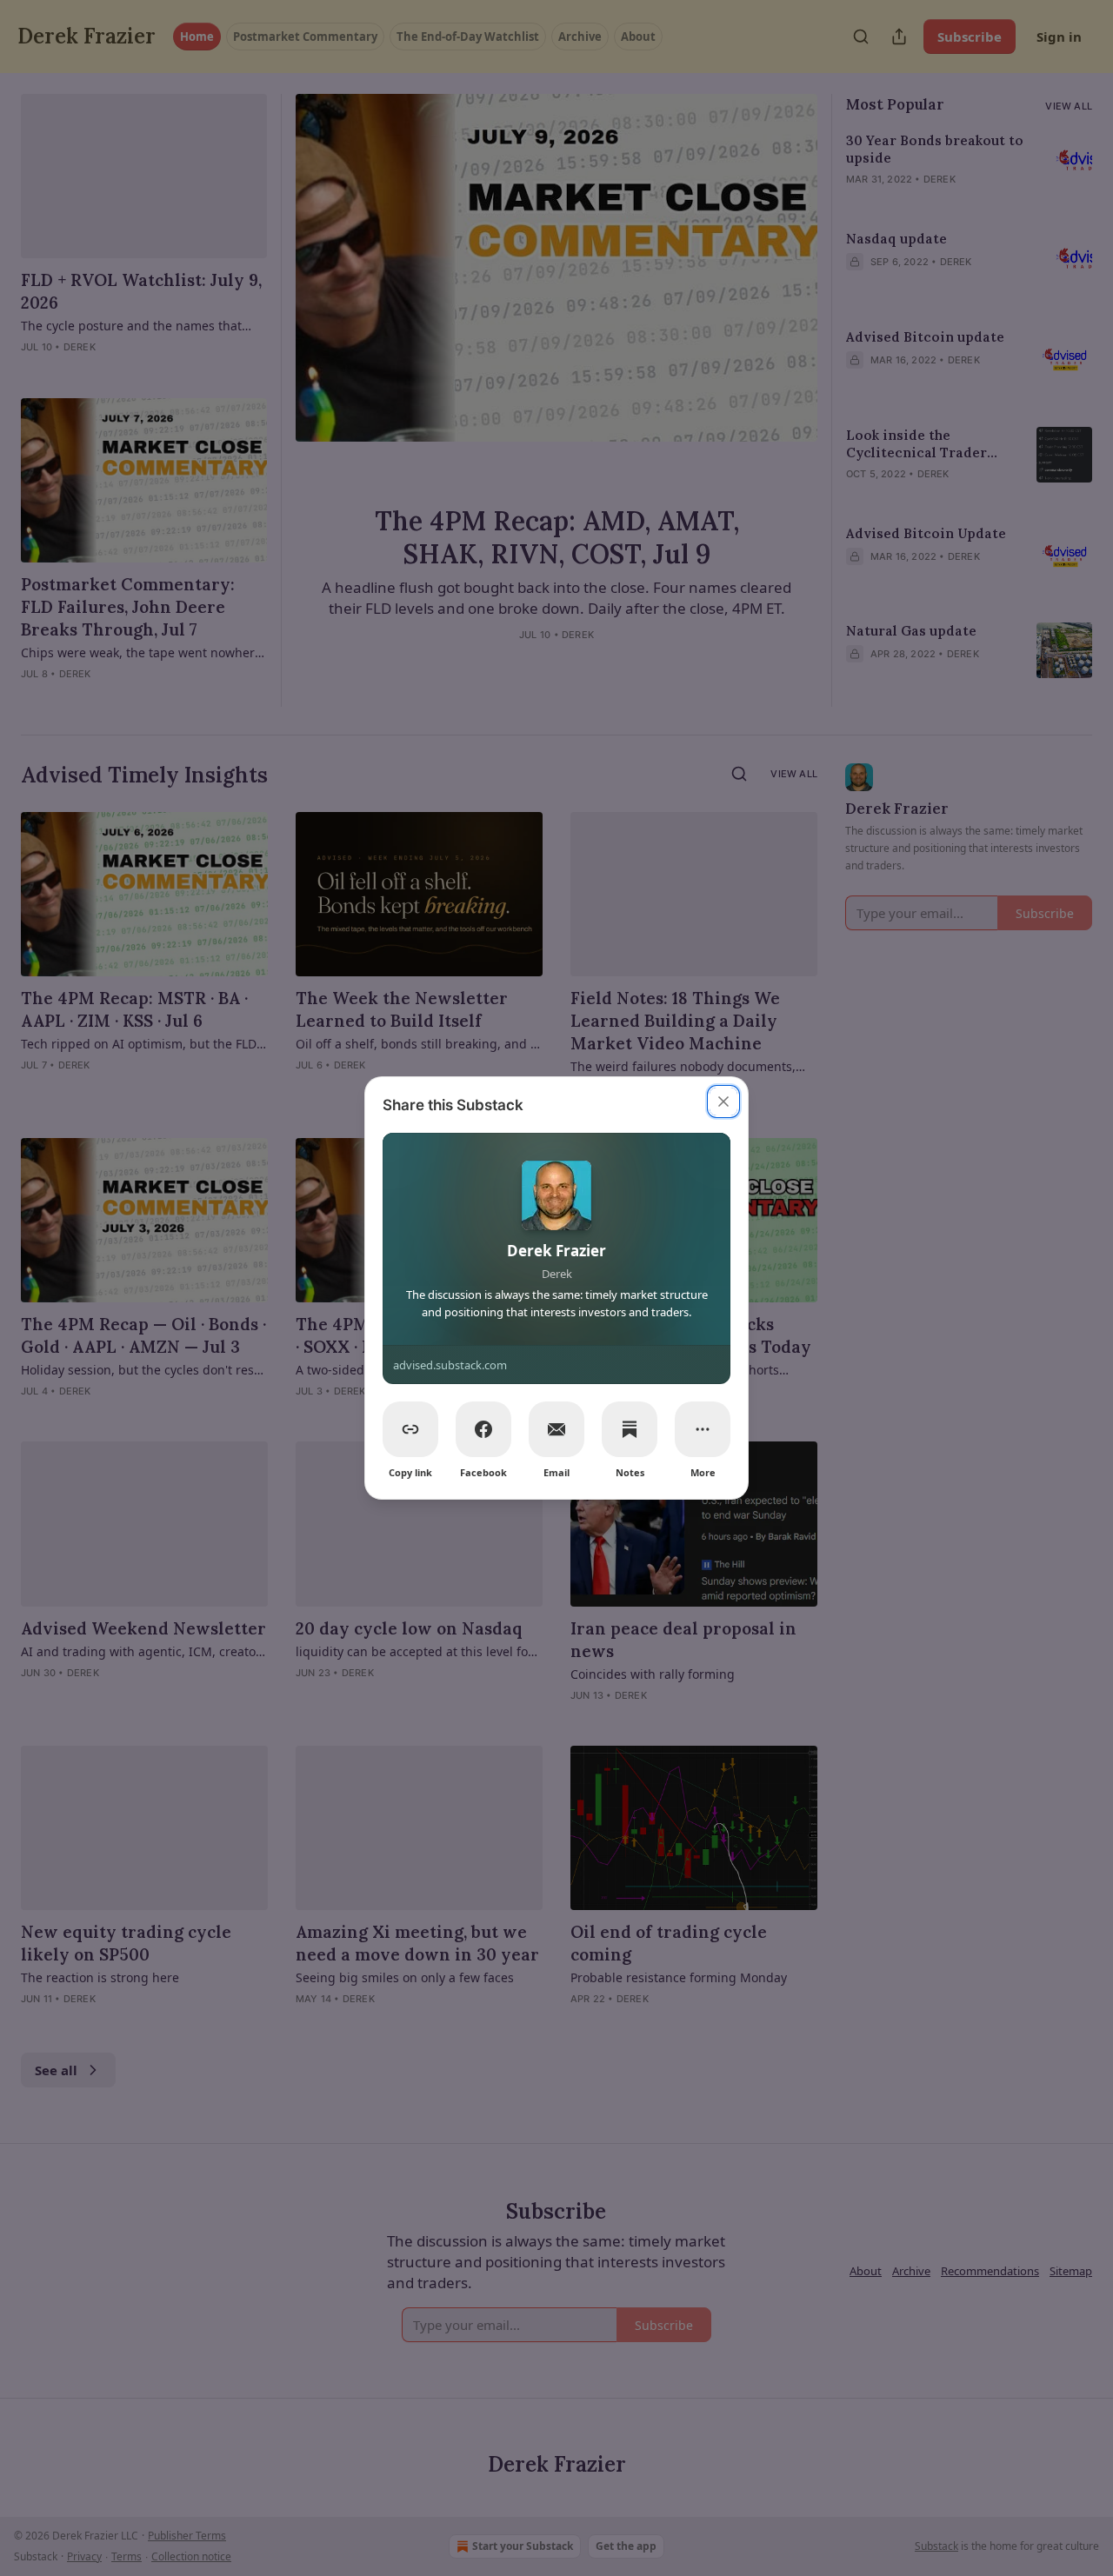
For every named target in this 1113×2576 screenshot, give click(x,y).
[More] (703, 1429)
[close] (723, 1102)
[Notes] (630, 1429)
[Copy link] (410, 1429)
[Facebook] (483, 1429)
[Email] (556, 1429)
